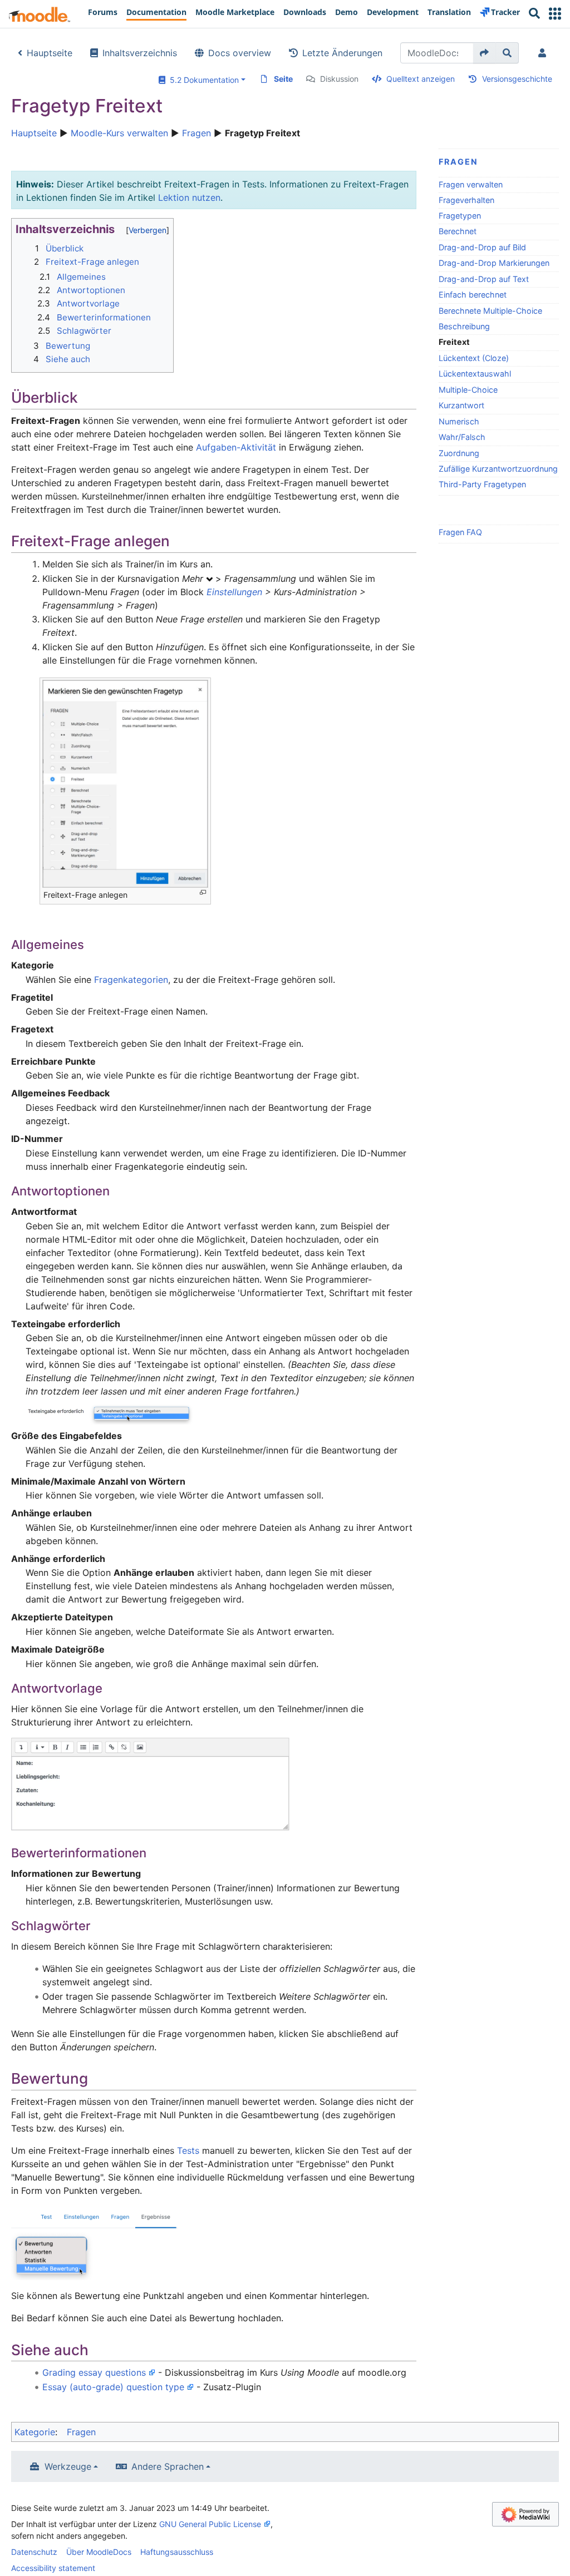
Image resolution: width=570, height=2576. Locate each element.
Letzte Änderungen (342, 53)
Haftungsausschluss (177, 2552)
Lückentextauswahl (475, 374)
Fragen (196, 133)
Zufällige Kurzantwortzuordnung (498, 469)
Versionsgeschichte (517, 79)
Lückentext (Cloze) (474, 358)
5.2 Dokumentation (202, 80)
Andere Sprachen (168, 2466)
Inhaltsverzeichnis (140, 53)
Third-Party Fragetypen (482, 484)
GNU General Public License (210, 2524)
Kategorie (35, 2432)
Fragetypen (460, 216)
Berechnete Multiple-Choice (490, 311)
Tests (188, 2150)
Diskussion (339, 79)
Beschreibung (464, 326)
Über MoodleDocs (99, 2552)
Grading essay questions (94, 2372)
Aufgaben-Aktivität (236, 447)
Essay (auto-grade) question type (113, 2387)
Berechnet (458, 231)
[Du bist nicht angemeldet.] (544, 53)
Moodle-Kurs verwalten (119, 133)
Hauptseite (50, 53)
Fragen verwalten (471, 184)
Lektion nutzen (189, 197)
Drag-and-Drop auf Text (484, 279)
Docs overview (240, 53)
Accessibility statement (53, 2568)
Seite (283, 79)
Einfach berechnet (473, 295)
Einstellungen (234, 592)
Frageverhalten (466, 200)
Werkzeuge (68, 2466)
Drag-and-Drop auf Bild (482, 247)
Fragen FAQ (460, 532)
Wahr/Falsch (462, 437)
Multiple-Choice (468, 390)
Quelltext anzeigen (421, 79)
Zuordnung (459, 453)
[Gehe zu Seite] (485, 53)
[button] (555, 14)
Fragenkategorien (131, 980)
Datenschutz (34, 2552)
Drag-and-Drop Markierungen (494, 263)
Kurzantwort (461, 405)
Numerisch (459, 421)
